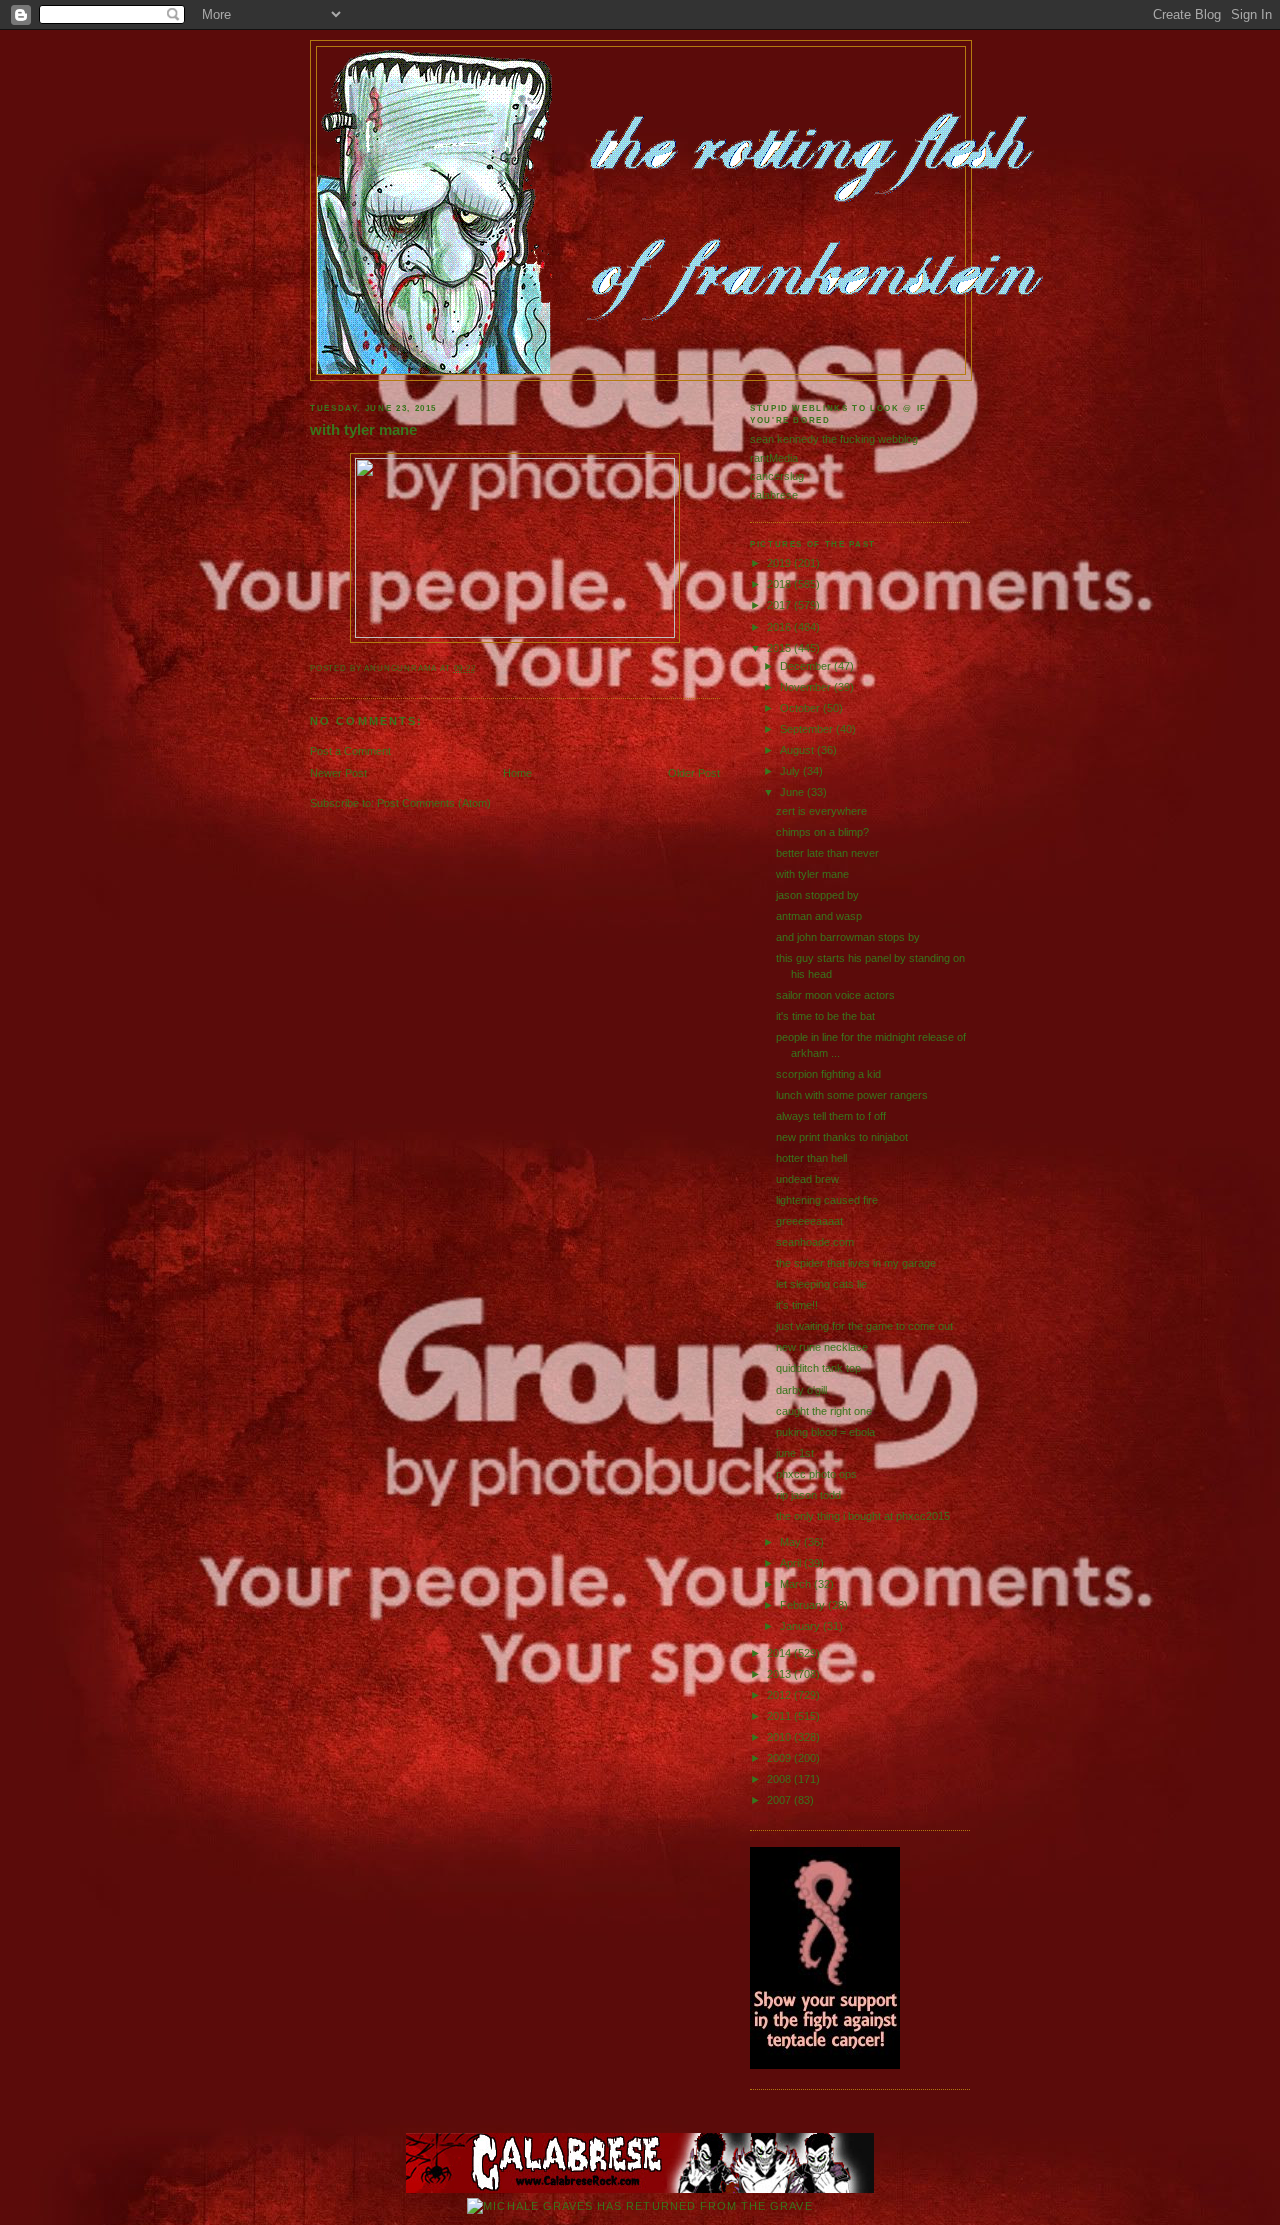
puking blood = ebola (825, 1432)
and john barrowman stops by (848, 937)
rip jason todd (808, 1495)
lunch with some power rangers (852, 1095)
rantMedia (774, 458)
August (798, 750)
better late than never (827, 853)
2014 (780, 1653)
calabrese (774, 495)
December (807, 666)
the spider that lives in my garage (856, 1263)
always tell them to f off (831, 1116)
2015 (780, 648)
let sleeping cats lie (821, 1284)
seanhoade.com (815, 1242)
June (793, 792)
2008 (780, 1779)
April (792, 1563)
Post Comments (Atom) (434, 803)
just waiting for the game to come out (864, 1326)
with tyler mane (363, 430)
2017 (780, 605)
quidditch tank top (818, 1368)
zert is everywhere (821, 811)
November (807, 687)
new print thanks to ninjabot (842, 1137)
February (804, 1605)
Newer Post (338, 773)
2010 (780, 1737)
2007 (780, 1800)
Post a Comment (350, 751)
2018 (780, 584)
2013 (780, 1674)
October (801, 708)
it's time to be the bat (825, 1016)
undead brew (807, 1179)
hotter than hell (811, 1158)
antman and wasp (819, 916)
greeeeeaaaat (809, 1221)
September (808, 729)
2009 (780, 1758)
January (801, 1626)
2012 (780, 1695)
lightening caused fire (827, 1200)
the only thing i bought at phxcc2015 (863, 1516)
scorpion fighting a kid (828, 1074)
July (791, 771)
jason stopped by (817, 895)
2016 (780, 627)
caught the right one (824, 1411)
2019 (780, 563)
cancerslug (777, 476)
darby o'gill (801, 1390)
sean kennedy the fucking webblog (834, 439)
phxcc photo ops (816, 1474)
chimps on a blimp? (822, 832)
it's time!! (797, 1305)
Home (517, 773)
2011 (780, 1716)
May (792, 1542)
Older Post (694, 773)
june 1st (795, 1453)
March (797, 1584)
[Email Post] (480, 668)
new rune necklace (822, 1347)
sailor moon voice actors (835, 995)
